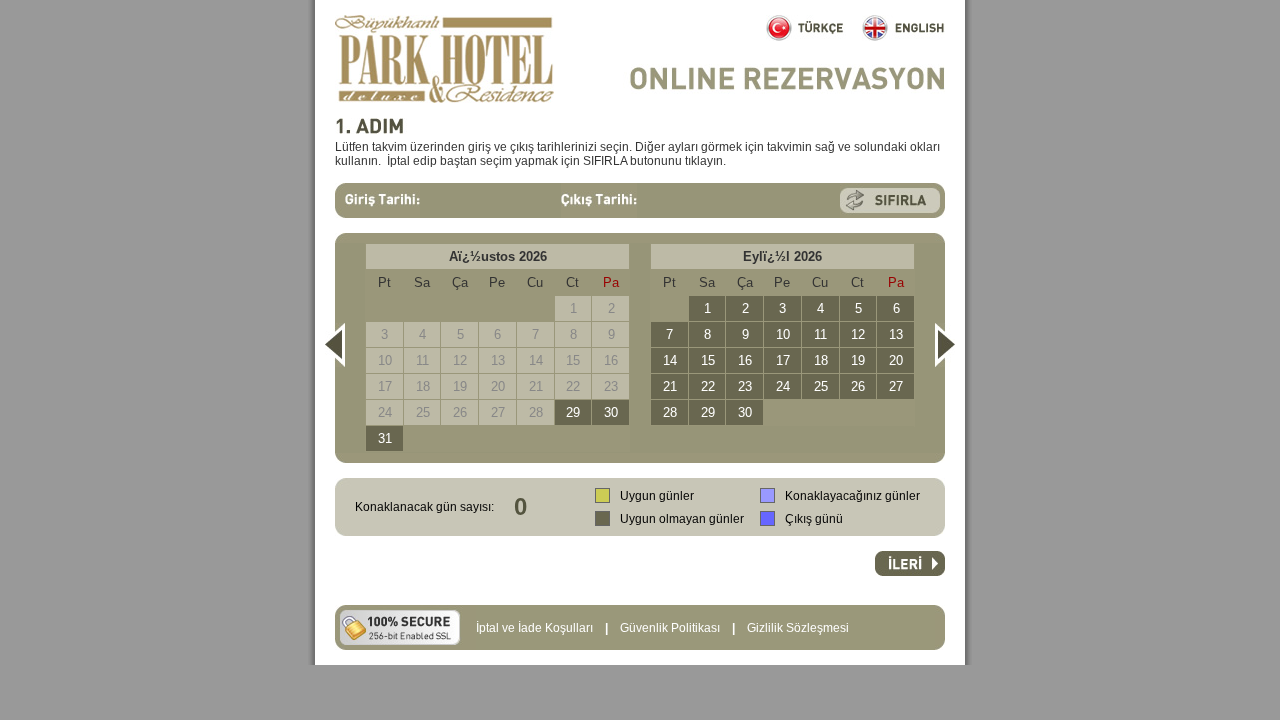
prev (335, 345)
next (945, 345)
